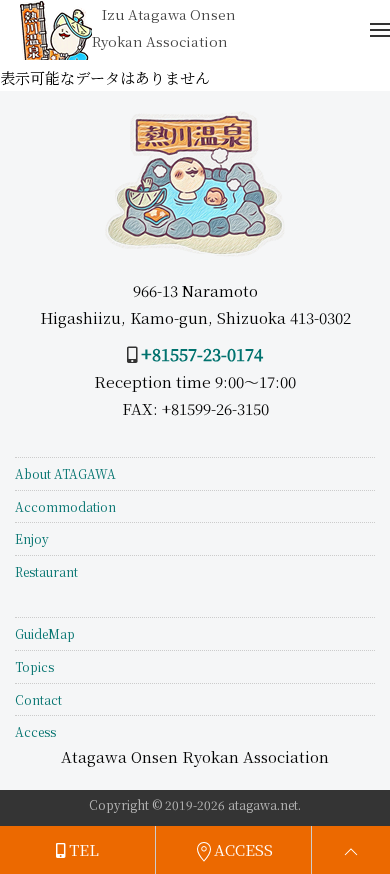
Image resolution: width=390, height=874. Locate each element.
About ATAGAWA (65, 473)
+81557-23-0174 (202, 354)
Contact (38, 699)
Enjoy (32, 538)
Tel (82, 849)
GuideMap (45, 633)
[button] (380, 30)
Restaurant (46, 571)
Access (35, 731)
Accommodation (65, 506)
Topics (34, 666)
